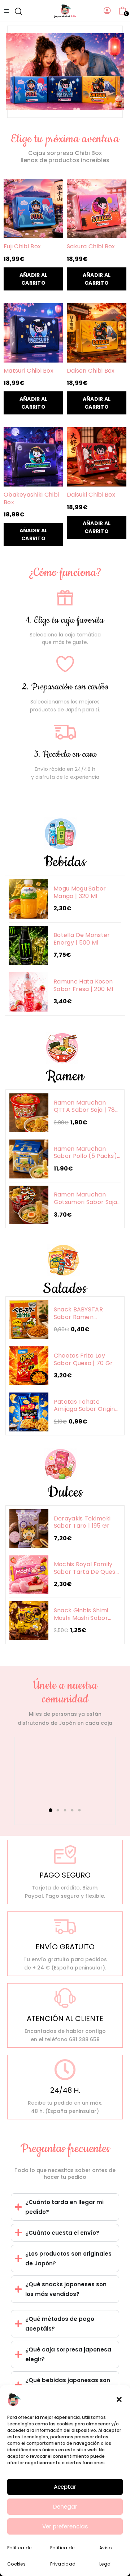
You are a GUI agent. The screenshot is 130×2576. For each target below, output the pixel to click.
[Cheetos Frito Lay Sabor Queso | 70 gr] (29, 1366)
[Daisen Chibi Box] (97, 333)
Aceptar (65, 2487)
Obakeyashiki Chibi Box (31, 499)
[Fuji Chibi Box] (33, 208)
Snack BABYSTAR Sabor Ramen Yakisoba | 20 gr (78, 1313)
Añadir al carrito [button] (34, 279)
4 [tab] (72, 1810)
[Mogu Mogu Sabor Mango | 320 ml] (28, 899)
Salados (65, 1289)
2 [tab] (58, 1810)
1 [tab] (51, 1810)
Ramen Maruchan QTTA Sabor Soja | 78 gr (84, 1107)
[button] (119, 2399)
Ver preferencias (65, 2526)
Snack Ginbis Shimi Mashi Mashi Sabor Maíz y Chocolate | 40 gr (86, 1614)
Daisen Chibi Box (91, 371)
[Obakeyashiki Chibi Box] (33, 457)
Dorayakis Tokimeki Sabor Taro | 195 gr (82, 1522)
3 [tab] (65, 1810)
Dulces (65, 1493)
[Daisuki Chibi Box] (97, 457)
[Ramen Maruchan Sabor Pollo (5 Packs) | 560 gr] (29, 1159)
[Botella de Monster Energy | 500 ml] (28, 945)
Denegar (65, 2507)
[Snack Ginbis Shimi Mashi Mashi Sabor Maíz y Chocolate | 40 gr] (29, 1621)
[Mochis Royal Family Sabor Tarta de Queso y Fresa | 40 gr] (29, 1575)
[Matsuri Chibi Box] (33, 333)
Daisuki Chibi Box (91, 495)
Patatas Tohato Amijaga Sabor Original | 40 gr (87, 1406)
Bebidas (65, 862)
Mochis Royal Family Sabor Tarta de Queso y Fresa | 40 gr (86, 1568)
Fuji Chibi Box (22, 247)
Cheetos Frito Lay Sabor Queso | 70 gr (83, 1360)
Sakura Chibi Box (91, 247)
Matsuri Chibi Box (29, 371)
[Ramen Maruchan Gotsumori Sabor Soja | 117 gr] (29, 1205)
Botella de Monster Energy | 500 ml (82, 939)
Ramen (65, 1076)
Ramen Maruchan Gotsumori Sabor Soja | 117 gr (86, 1198)
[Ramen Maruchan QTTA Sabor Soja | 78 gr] (29, 1113)
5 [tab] (80, 1810)
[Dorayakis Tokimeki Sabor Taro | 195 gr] (29, 1529)
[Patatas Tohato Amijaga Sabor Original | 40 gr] (29, 1412)
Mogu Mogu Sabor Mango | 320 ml (80, 892)
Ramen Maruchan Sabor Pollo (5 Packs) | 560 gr (87, 1153)
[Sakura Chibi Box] (97, 208)
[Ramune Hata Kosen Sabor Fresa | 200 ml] (28, 992)
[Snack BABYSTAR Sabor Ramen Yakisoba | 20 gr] (29, 1320)
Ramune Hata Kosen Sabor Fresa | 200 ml (83, 985)
